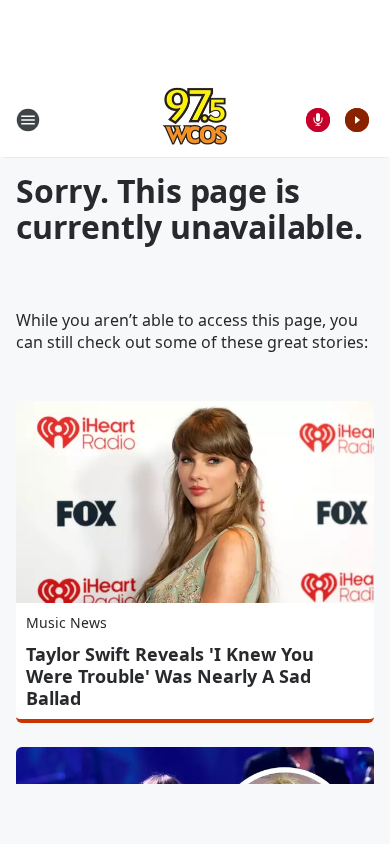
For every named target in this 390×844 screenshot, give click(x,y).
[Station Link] (195, 119)
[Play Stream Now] (357, 120)
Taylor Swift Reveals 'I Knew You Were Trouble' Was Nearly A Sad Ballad (170, 676)
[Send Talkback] (318, 120)
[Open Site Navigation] (28, 120)
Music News (66, 622)
